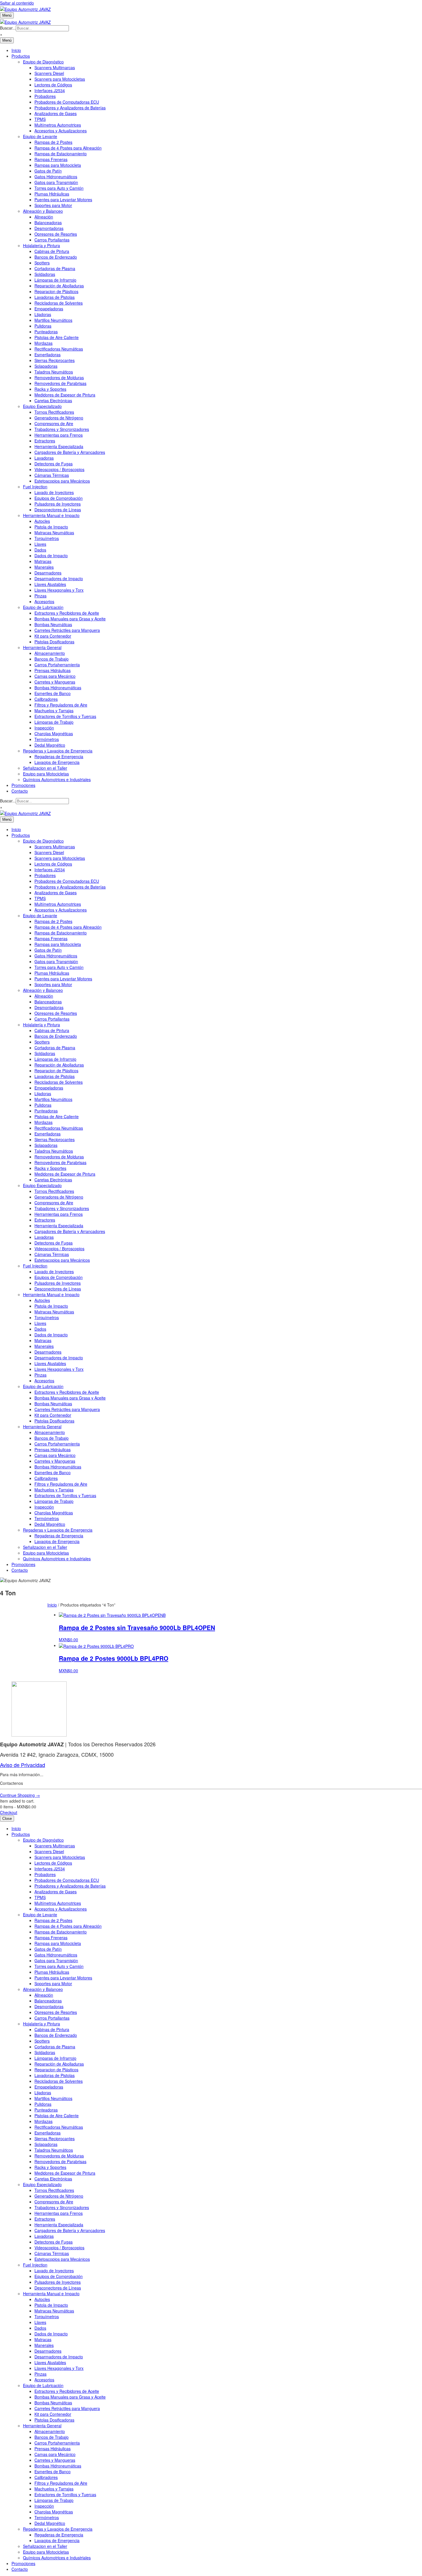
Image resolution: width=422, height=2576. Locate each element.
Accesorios (44, 601)
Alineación (44, 217)
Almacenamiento (50, 653)
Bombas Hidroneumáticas (58, 688)
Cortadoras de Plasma (55, 268)
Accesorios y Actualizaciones (61, 131)
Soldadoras (45, 274)
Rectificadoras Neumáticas (59, 349)
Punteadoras (46, 332)
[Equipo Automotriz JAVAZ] (25, 21)
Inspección (44, 728)
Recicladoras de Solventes (59, 303)
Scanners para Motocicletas (60, 79)
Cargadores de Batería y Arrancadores (70, 452)
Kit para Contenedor (53, 636)
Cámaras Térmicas (52, 475)
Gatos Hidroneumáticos (56, 177)
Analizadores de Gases (56, 113)
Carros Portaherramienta (57, 665)
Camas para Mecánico (55, 676)
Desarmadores (48, 573)
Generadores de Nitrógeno (59, 418)
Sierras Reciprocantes (55, 360)
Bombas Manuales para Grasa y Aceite (70, 619)
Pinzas (40, 596)
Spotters (42, 263)
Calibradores (46, 699)
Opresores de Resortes (56, 234)
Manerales (44, 567)
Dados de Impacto (51, 556)
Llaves (40, 544)
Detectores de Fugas (54, 464)
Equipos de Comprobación (59, 498)
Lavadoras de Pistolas (55, 297)
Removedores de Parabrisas (60, 383)
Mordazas (43, 343)
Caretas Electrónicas (53, 400)
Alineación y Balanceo (43, 211)
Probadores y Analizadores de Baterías (70, 108)
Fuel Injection (35, 487)
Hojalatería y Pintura (41, 245)
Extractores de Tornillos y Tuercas (65, 716)
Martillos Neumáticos (53, 320)
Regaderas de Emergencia (59, 756)
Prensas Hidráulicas (53, 670)
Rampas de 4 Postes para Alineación (68, 148)
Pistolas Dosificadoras (54, 642)
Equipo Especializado (42, 406)
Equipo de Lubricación (43, 607)
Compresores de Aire (54, 423)
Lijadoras (43, 314)
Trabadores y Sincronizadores (62, 429)
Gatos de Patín (48, 171)
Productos (21, 56)
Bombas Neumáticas (53, 624)
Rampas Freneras (51, 159)
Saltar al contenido (17, 3)
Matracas (43, 561)
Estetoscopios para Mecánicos (62, 481)
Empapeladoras (49, 309)
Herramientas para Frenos (59, 435)
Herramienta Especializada (59, 446)
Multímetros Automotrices (58, 125)
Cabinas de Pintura (52, 251)
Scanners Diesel (49, 73)
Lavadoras (44, 458)
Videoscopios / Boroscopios (59, 469)
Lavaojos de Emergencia (57, 762)
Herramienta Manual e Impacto (51, 515)
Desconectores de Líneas (58, 510)
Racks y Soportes (50, 389)
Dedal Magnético (50, 745)
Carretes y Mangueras (55, 682)
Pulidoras (43, 326)
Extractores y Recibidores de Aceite (67, 613)
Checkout (9, 1812)
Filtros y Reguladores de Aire (61, 705)
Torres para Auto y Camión (59, 188)
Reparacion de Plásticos (56, 291)
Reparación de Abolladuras (59, 286)
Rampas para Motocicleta (58, 165)
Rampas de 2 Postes (53, 142)
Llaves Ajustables (50, 584)
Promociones (23, 785)
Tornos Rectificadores (54, 412)
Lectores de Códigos (53, 85)
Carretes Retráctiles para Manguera (67, 630)
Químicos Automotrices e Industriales (57, 779)
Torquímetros (47, 538)
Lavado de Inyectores (54, 492)
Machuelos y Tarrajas (54, 711)
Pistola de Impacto (51, 527)
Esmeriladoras (48, 355)
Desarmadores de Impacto (59, 578)
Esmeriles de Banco (53, 693)
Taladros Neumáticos (54, 372)
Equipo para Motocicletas (46, 774)
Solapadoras (46, 366)
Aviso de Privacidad (23, 1765)
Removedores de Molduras (59, 378)
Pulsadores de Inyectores (58, 504)
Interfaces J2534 (50, 90)
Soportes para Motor (53, 205)
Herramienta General (42, 647)
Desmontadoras (49, 228)
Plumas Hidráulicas (52, 194)
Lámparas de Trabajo (54, 722)
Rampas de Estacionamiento (61, 154)
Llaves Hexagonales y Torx (59, 590)
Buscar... (8, 28)
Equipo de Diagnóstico (43, 62)
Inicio (16, 50)
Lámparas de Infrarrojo (55, 280)
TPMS (40, 119)
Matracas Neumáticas (54, 533)
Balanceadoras (48, 222)
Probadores (45, 96)
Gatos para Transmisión (56, 182)
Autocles (42, 521)
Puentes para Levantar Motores (63, 200)
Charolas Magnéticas (54, 733)
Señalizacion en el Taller (45, 768)
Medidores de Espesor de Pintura (65, 395)
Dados (40, 550)
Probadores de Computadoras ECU (67, 102)
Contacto (20, 791)
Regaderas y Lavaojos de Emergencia (58, 751)
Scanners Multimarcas (55, 67)
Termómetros (47, 739)
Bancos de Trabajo (52, 659)
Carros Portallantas (52, 240)
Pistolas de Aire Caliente (57, 337)
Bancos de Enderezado (56, 257)
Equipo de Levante (40, 136)
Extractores (45, 441)
